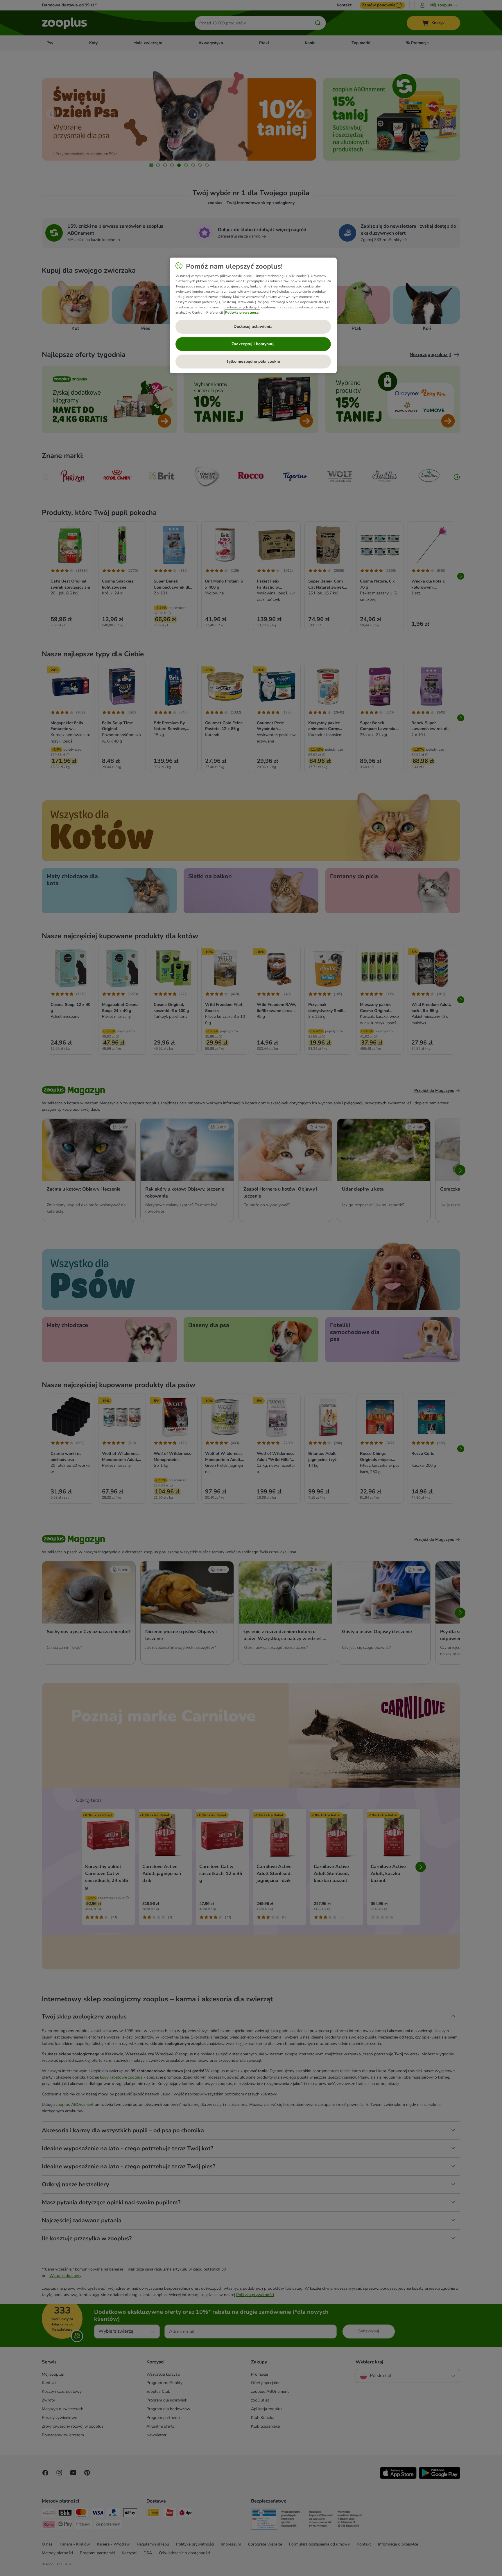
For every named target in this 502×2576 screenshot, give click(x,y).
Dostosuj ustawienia (253, 327)
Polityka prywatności (242, 312)
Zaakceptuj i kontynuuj (253, 344)
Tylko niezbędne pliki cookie (253, 361)
